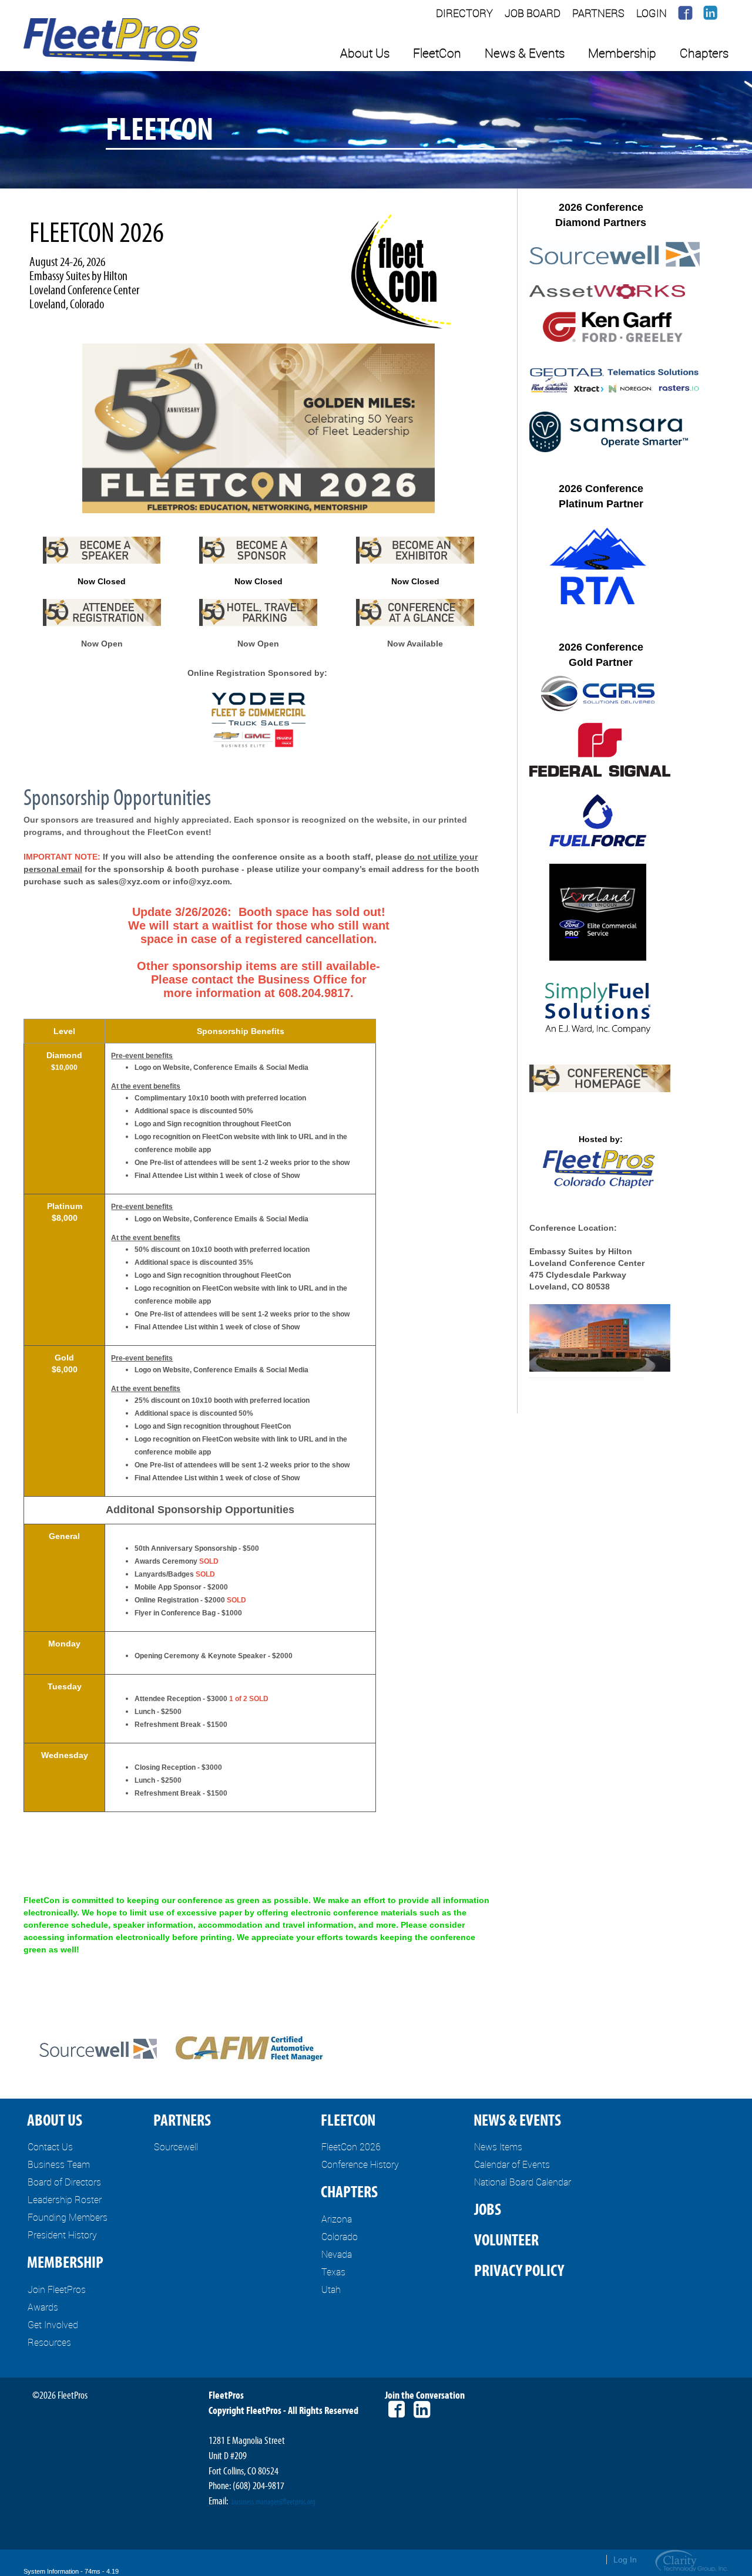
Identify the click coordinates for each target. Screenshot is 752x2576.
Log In (625, 2560)
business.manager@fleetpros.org (273, 2502)
